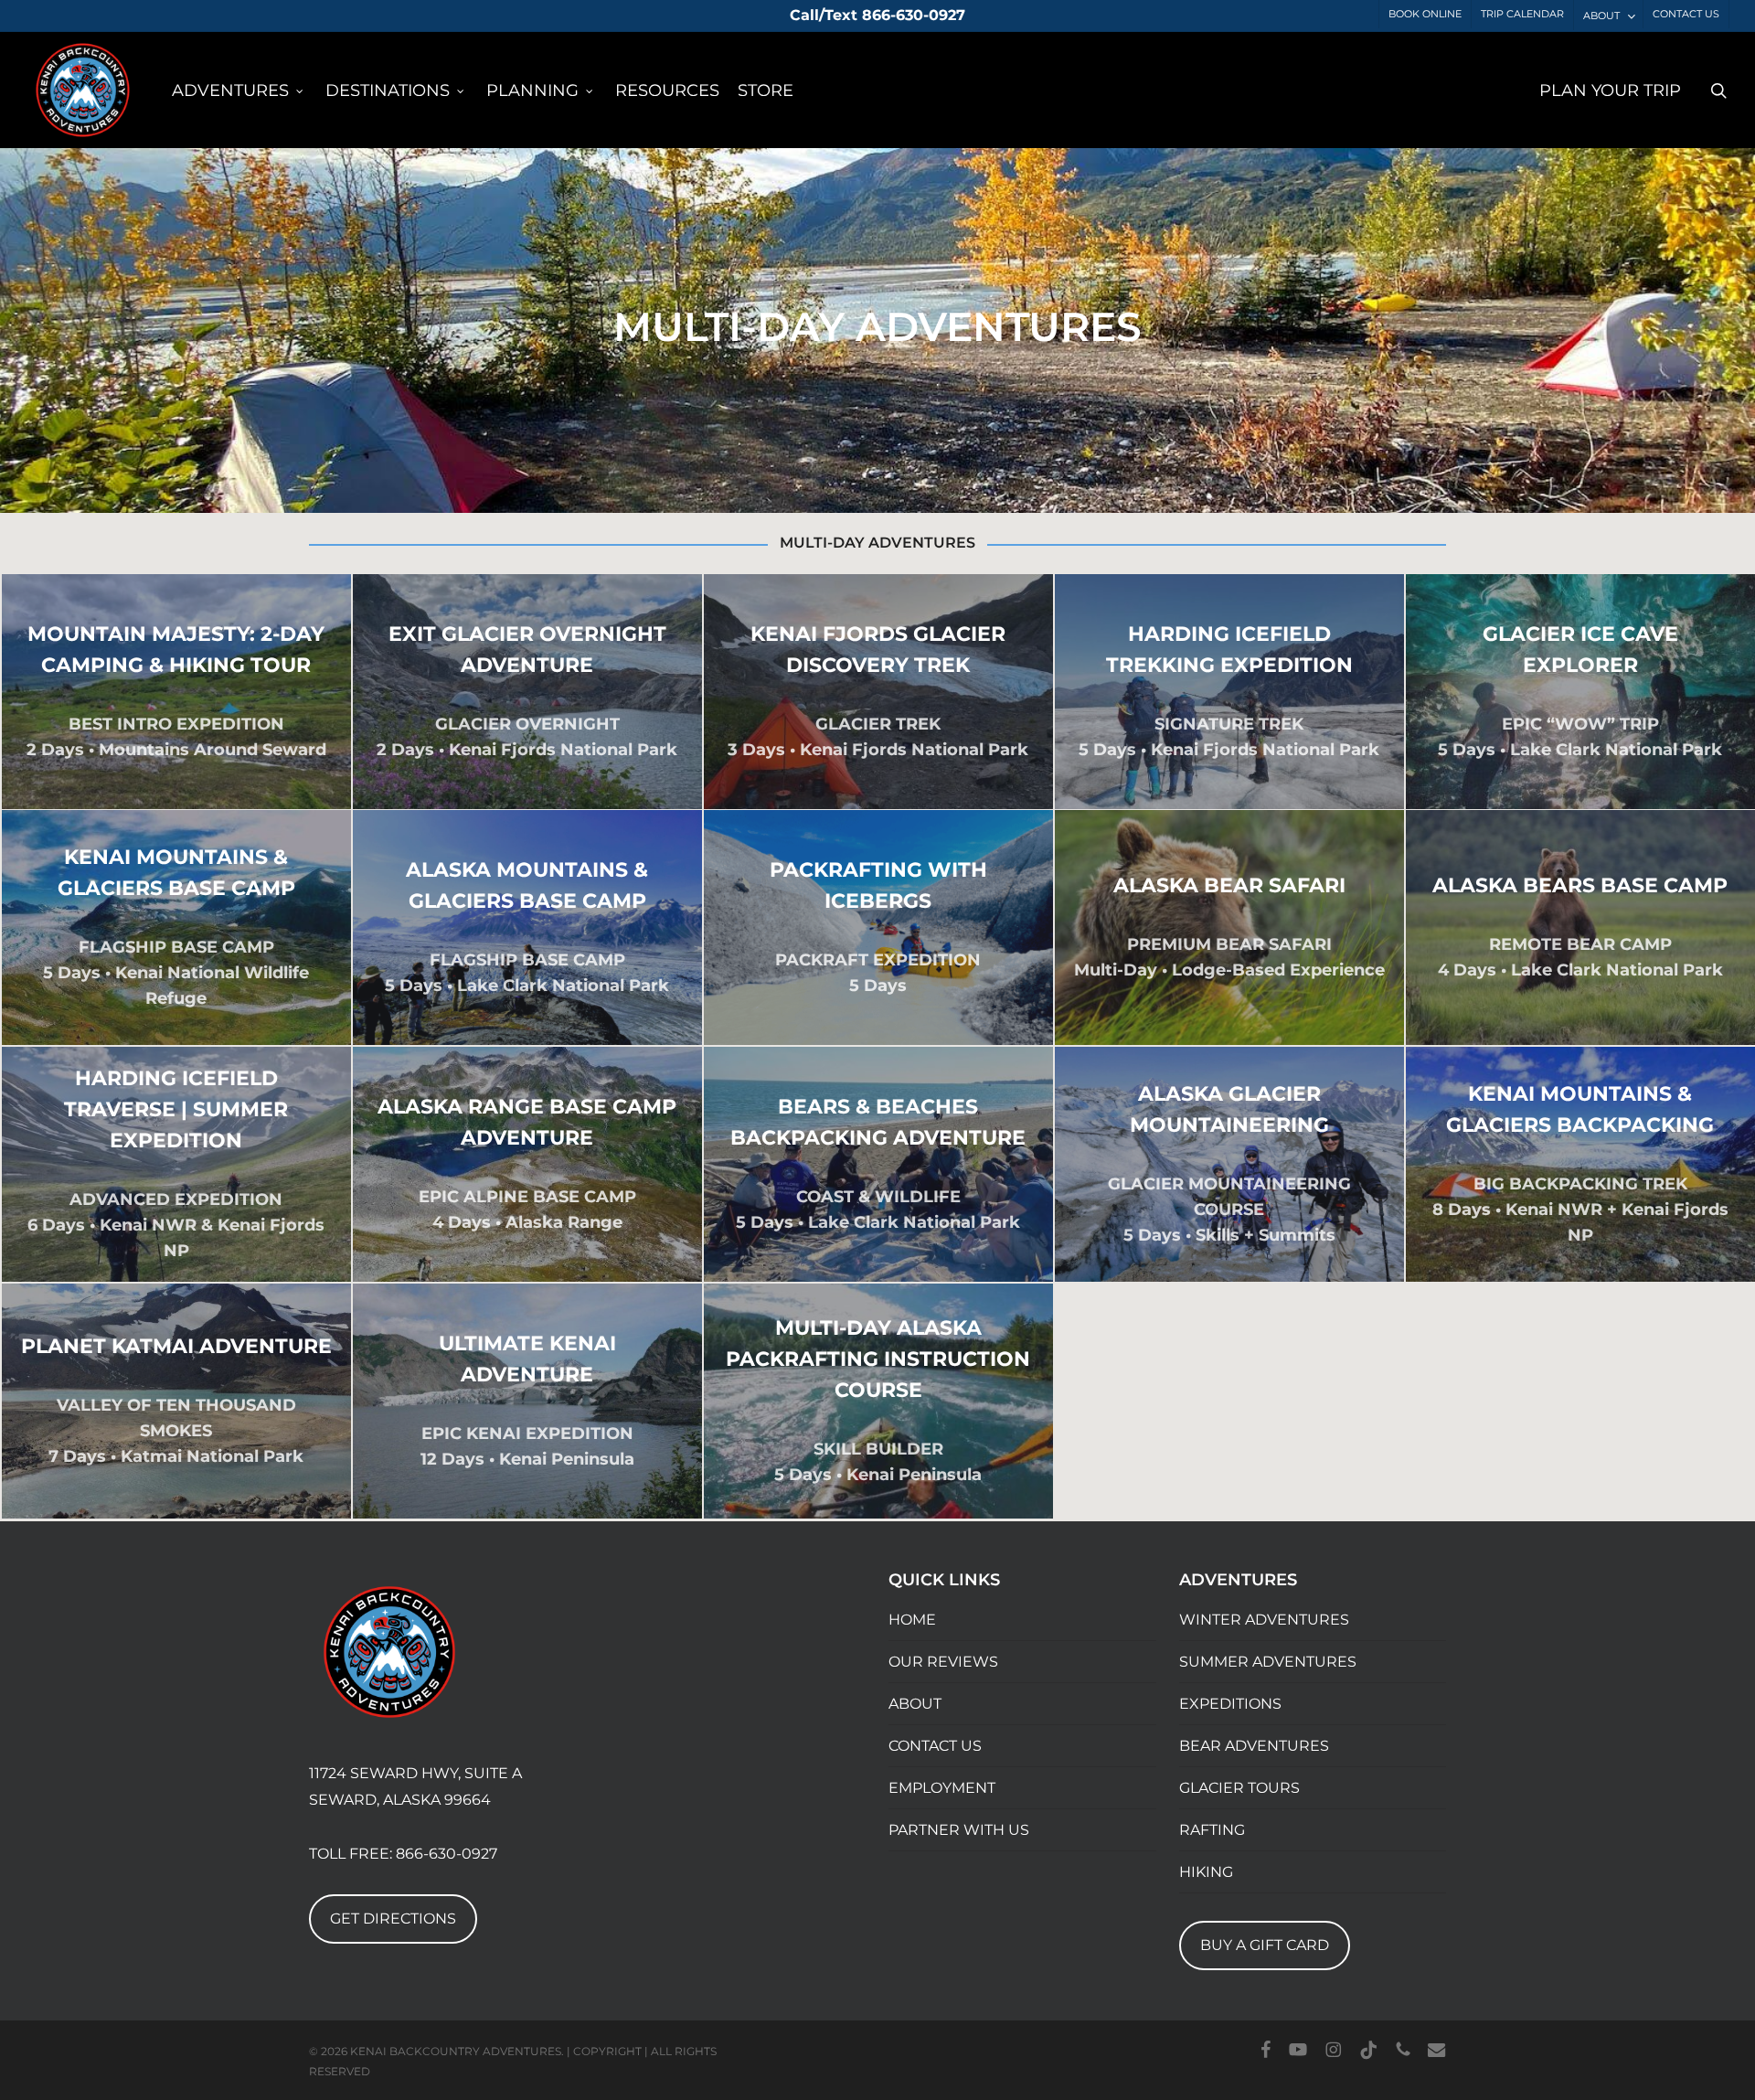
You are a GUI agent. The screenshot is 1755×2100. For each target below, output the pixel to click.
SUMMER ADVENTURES (1268, 1662)
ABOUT (915, 1704)
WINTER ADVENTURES (1264, 1620)
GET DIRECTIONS (393, 1919)
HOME (912, 1620)
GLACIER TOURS (1239, 1788)
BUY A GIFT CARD (1265, 1945)
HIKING (1206, 1872)
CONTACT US (935, 1746)
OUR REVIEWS (943, 1662)
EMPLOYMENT (942, 1788)
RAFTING (1212, 1830)
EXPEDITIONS (1230, 1704)
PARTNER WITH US (959, 1830)
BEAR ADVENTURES (1254, 1746)
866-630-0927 (447, 1854)
